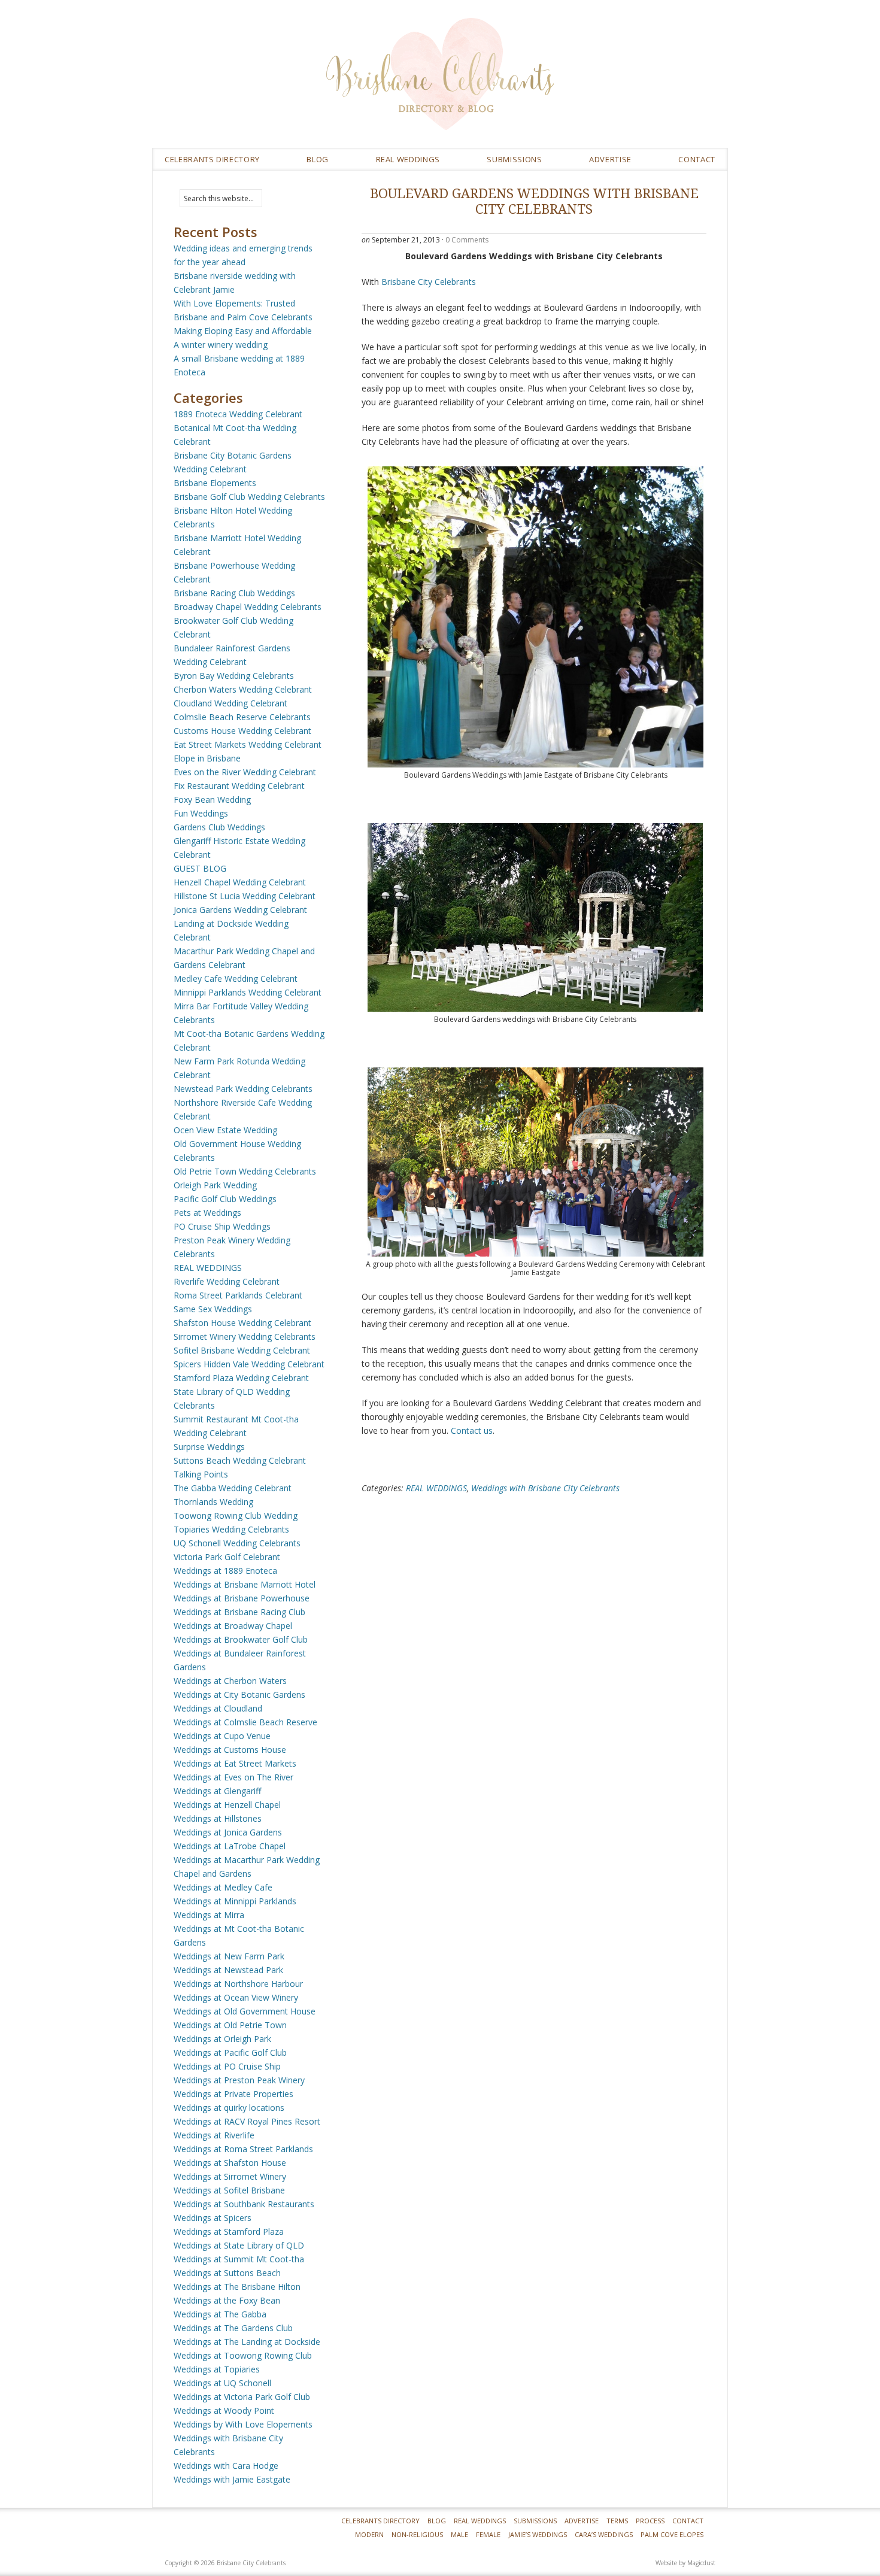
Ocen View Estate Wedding (225, 1130)
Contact (697, 159)
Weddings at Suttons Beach (227, 2273)
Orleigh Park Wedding (215, 1185)
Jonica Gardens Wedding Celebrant (240, 910)
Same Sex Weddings (213, 1309)
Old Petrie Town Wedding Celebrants (245, 1171)
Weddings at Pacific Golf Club (230, 2052)
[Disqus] (534, 1668)
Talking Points (201, 1474)
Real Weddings (480, 2521)
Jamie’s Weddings (538, 2534)
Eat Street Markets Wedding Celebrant (248, 744)
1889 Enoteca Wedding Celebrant (238, 414)
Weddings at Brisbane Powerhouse (242, 1598)
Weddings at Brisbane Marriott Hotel (245, 1584)
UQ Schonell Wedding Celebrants (237, 1543)
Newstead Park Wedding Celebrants (243, 1089)
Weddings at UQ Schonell (222, 2383)
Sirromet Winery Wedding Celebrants (245, 1336)
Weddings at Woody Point (224, 2410)
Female (488, 2534)
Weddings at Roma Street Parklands (243, 2149)
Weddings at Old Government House (245, 2011)
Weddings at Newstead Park (228, 1970)
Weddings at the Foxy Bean (227, 2300)
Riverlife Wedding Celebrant (227, 1281)
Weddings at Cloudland (218, 1708)
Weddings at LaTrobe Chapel (230, 1846)
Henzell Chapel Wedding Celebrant (240, 882)
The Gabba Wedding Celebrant (233, 1488)
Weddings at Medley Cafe (223, 1887)
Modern (369, 2534)
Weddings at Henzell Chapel (227, 1805)
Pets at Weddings (207, 1213)
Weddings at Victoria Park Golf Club (242, 2397)
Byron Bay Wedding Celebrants (234, 676)
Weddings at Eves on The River (233, 1777)
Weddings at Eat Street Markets (235, 1763)
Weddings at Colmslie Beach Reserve (245, 1722)
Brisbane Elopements (215, 483)
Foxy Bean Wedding (212, 799)
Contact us (472, 1430)
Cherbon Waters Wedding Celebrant (243, 689)
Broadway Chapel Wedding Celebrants (248, 607)
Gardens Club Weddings (219, 827)
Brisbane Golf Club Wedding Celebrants (249, 497)
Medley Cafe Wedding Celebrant (236, 978)
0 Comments (467, 240)
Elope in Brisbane (207, 758)
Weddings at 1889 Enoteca (225, 1571)
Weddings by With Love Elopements (243, 2424)
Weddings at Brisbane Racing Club (239, 1612)
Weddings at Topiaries (217, 2369)
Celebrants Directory (212, 159)
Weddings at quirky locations (229, 2108)
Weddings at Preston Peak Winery (239, 2080)
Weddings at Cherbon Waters (230, 1681)
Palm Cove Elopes (672, 2534)
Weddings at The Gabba (220, 2314)
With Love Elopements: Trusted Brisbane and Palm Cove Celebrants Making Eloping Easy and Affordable (243, 317)
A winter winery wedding (221, 345)
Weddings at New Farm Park (229, 1956)
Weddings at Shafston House (230, 2163)
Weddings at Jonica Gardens (228, 1832)
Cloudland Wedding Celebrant (230, 703)
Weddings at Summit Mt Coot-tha (239, 2259)
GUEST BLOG (200, 868)
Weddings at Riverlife (214, 2135)
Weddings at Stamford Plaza (229, 2231)
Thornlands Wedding (213, 1502)
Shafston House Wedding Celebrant (242, 1323)
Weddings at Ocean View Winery (236, 1997)
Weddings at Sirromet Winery (230, 2176)
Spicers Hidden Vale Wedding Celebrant (249, 1364)
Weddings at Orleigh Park (222, 2039)
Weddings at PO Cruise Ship (227, 2066)
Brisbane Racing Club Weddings (234, 593)
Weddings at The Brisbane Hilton (237, 2287)
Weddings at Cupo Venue (222, 1736)
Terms (617, 2521)
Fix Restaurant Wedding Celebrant (239, 786)
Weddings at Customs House (230, 1750)
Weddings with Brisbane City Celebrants (545, 1488)
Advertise (610, 159)
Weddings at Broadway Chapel (233, 1626)
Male (459, 2534)
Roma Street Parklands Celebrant (238, 1295)
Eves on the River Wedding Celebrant (245, 772)
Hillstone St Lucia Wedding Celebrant (245, 896)
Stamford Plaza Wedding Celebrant (241, 1378)
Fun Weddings (201, 813)
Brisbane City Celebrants (527, 83)
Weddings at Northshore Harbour (238, 1984)
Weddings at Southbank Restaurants (244, 2204)
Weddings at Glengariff (217, 1791)
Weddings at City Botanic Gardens (239, 1694)
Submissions (514, 159)
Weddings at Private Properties (233, 2094)
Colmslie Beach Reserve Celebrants (242, 717)
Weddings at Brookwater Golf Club (241, 1639)
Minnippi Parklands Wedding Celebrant (248, 992)
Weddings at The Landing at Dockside (247, 2342)
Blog (318, 159)
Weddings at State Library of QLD (239, 2245)
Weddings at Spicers (213, 2218)
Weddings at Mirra (209, 1915)
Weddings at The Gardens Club (233, 2328)
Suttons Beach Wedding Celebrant (240, 1460)
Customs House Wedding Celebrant (242, 731)
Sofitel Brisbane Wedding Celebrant (242, 1350)
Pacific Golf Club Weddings (225, 1199)
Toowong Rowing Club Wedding (236, 1515)
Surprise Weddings (209, 1447)
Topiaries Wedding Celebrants (231, 1529)
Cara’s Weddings (604, 2534)
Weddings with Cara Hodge (226, 2466)
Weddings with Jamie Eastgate (232, 2479)
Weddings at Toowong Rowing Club (243, 2355)
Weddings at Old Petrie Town (230, 2025)
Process (650, 2521)
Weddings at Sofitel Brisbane (229, 2190)
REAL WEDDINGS (408, 159)
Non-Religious (417, 2534)
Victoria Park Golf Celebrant (227, 1557)
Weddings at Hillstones (218, 1818)
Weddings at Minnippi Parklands (235, 1901)
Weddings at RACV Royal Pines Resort (247, 2121)
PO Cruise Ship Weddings (222, 1226)
